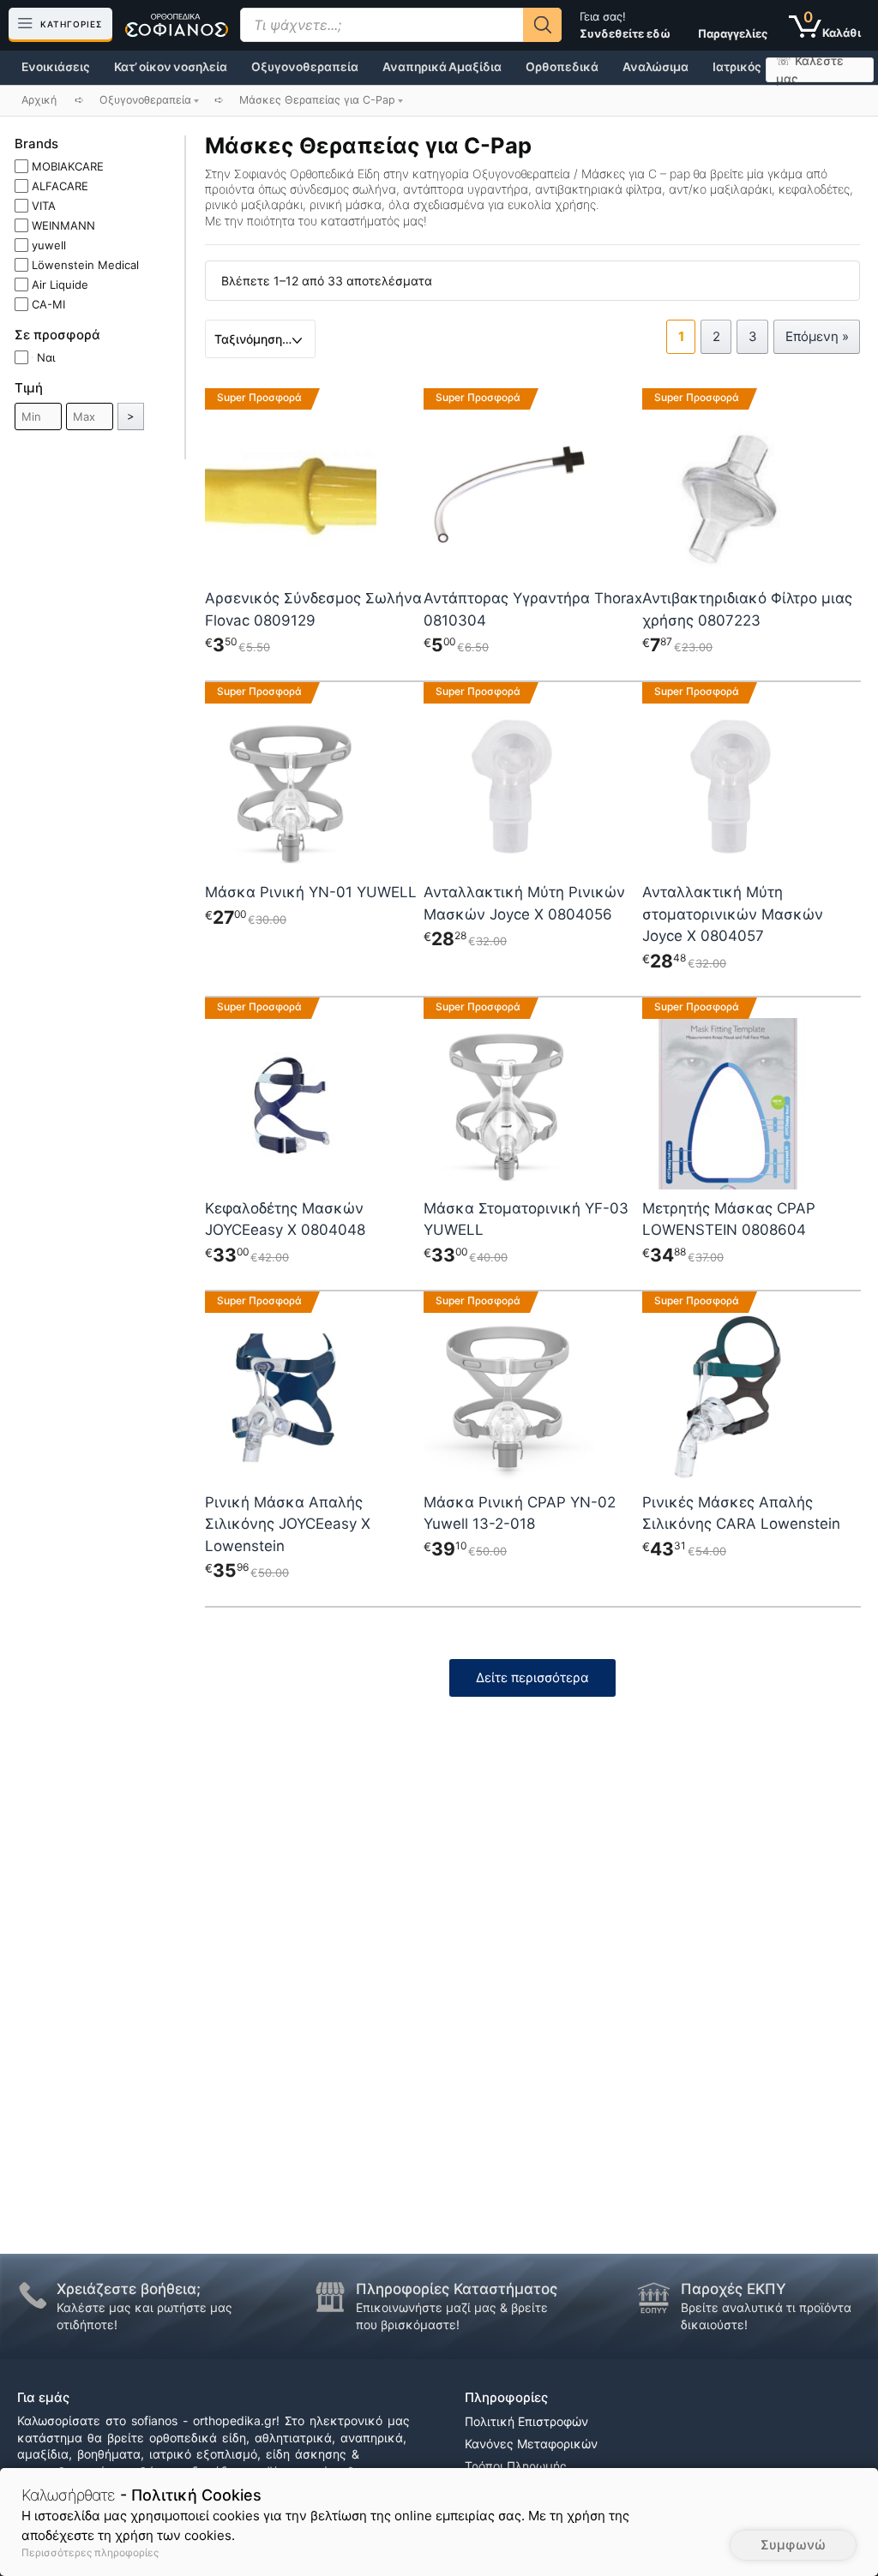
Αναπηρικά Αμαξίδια (442, 67)
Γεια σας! (625, 25)
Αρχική (39, 100)
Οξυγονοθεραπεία (305, 67)
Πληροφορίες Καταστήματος (457, 2289)
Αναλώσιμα (655, 67)
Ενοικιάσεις (56, 67)
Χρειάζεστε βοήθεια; (129, 2289)
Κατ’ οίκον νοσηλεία (171, 67)
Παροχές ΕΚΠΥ (734, 2289)
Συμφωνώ (793, 2545)
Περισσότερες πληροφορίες (90, 2552)
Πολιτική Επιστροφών (526, 2421)
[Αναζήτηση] (542, 25)
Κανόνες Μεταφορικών (531, 2444)
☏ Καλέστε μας (810, 70)
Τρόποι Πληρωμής (516, 2466)
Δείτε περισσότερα (532, 1677)
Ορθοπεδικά (562, 67)
